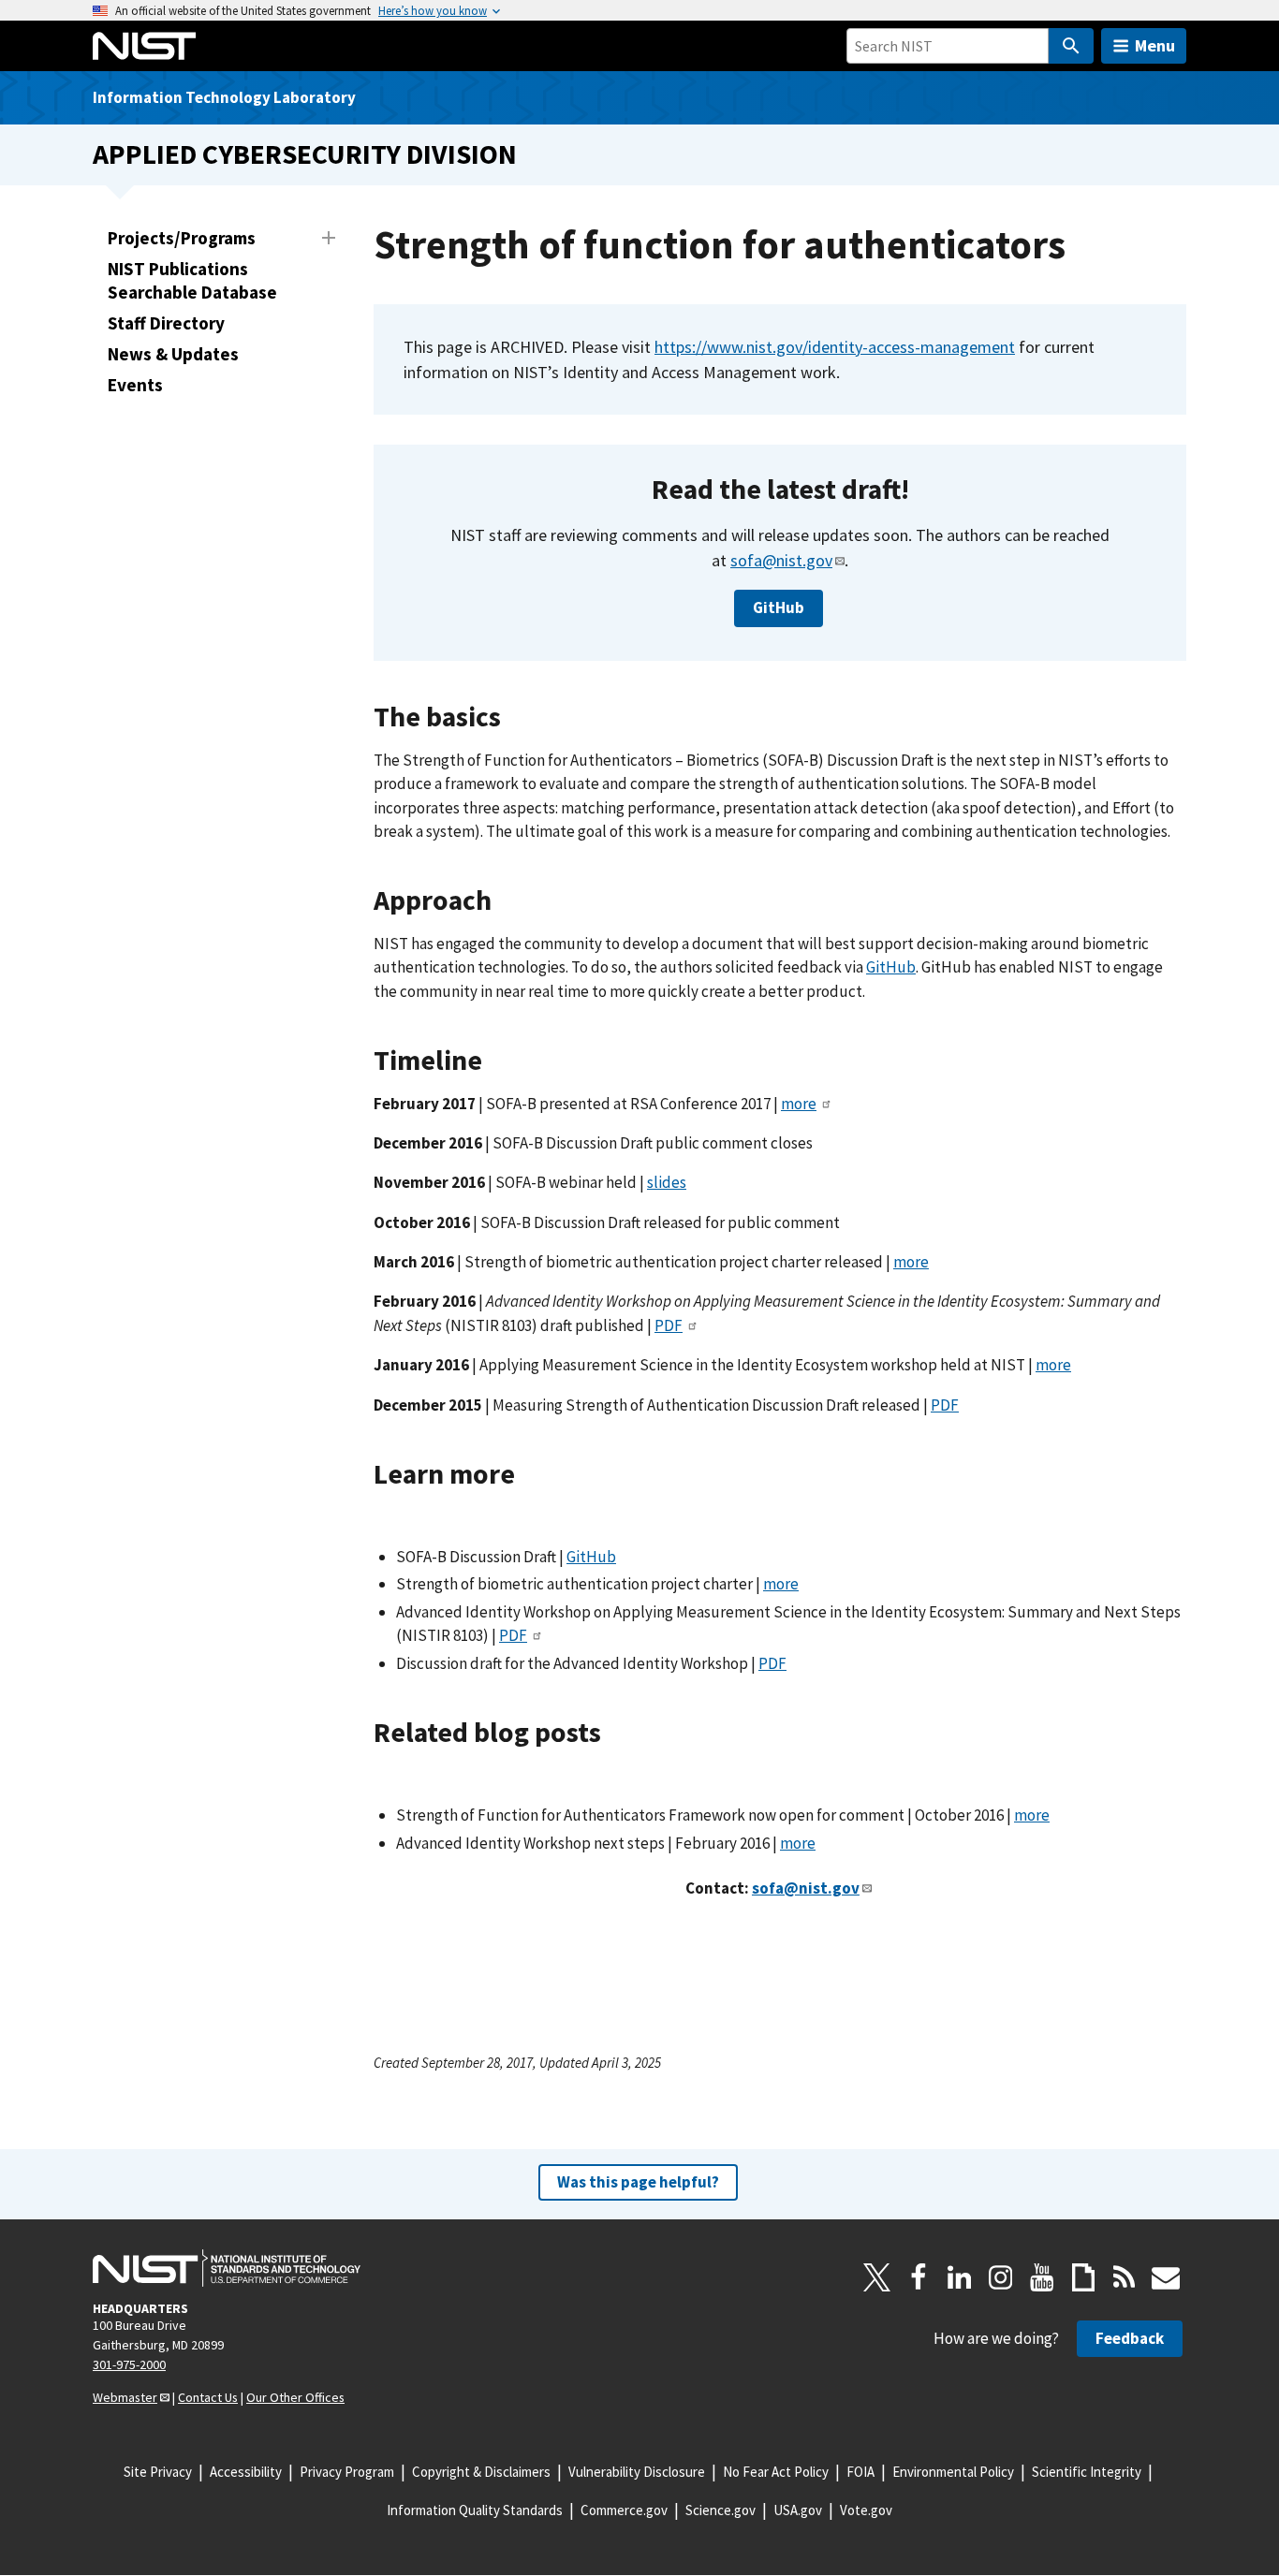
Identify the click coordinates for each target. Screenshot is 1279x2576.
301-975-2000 (129, 2364)
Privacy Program (347, 2472)
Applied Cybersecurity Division (305, 154)
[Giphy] (1083, 2277)
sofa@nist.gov (781, 560)
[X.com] (877, 2277)
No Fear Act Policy (776, 2472)
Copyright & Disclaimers (481, 2472)
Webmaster (125, 2397)
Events (135, 385)
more (799, 1104)
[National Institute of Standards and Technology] (227, 2268)
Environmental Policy (953, 2472)
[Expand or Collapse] (329, 238)
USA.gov (798, 2510)
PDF (669, 1325)
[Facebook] (919, 2277)
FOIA (860, 2472)
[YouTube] (1042, 2277)
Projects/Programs (182, 238)
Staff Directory (166, 323)
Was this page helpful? (638, 2182)
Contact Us (208, 2397)
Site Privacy (158, 2472)
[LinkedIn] (960, 2277)
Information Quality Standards (475, 2510)
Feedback (1130, 2338)
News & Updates (173, 354)
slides (667, 1182)
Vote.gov (866, 2510)
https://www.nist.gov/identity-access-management (835, 347)
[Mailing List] (1166, 2277)
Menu (1155, 45)
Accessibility (246, 2472)
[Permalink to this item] (924, 490)
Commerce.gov (624, 2510)
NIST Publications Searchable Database (192, 280)
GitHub (779, 607)
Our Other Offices (295, 2397)
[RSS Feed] (1125, 2277)
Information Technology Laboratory (224, 97)
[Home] (144, 46)
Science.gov (720, 2510)
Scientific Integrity (1087, 2472)
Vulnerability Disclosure (637, 2472)
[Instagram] (1001, 2277)
